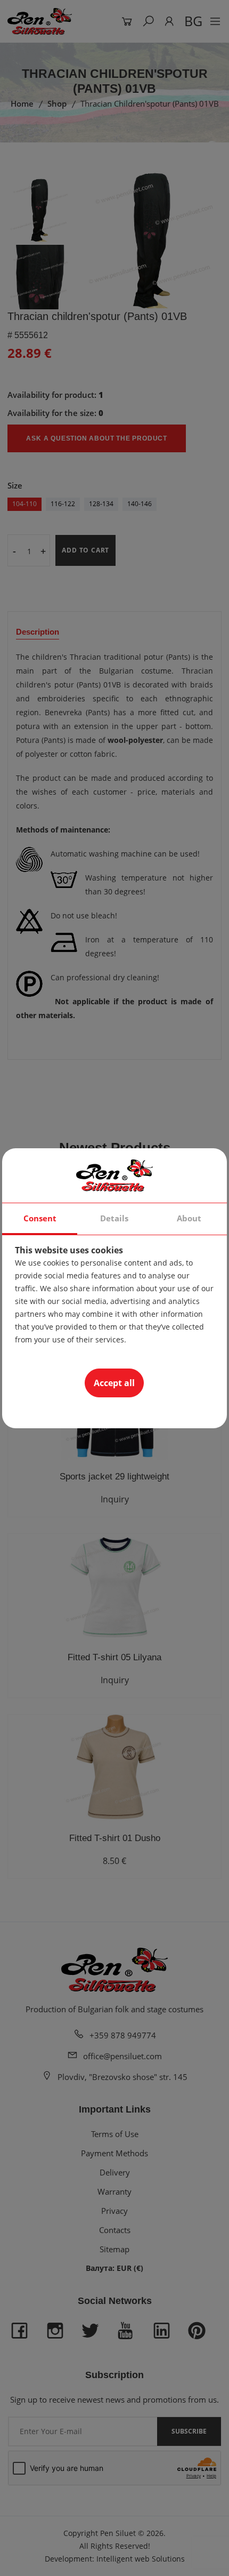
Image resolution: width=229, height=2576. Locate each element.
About (189, 1218)
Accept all (114, 1383)
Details (114, 1218)
